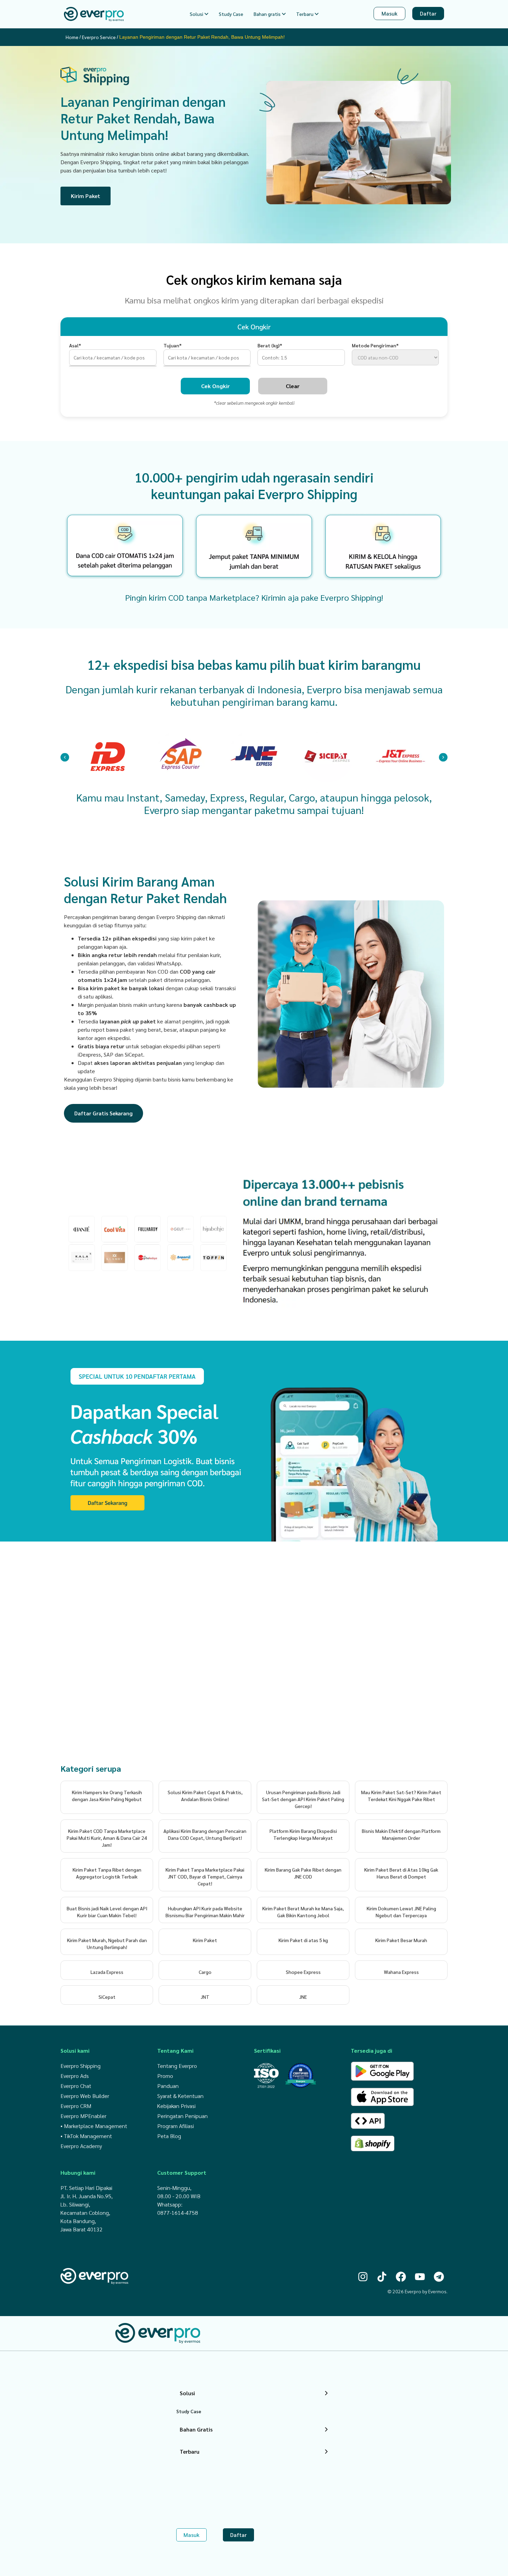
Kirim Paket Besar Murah (401, 1940)
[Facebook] (401, 2277)
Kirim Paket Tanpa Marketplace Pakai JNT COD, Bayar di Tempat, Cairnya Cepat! (205, 1876)
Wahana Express (401, 1972)
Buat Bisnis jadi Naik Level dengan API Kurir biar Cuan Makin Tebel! (107, 1912)
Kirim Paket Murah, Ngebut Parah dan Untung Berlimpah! (107, 1943)
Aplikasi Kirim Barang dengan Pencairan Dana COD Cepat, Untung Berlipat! (205, 1834)
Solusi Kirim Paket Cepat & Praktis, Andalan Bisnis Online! (205, 1796)
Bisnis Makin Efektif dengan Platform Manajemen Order (401, 1834)
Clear (293, 386)
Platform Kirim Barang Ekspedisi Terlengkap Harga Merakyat (303, 1834)
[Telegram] (439, 2277)
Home (72, 37)
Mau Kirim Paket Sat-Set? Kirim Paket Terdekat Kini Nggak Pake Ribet (401, 1796)
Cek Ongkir (215, 386)
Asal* (75, 345)
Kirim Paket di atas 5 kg (303, 1940)
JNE (303, 1997)
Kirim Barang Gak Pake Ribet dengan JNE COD (303, 1873)
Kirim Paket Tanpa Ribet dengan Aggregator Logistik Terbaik (107, 1873)
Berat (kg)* (270, 345)
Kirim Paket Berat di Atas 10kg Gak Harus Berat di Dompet (401, 1873)
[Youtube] (420, 2277)
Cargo (205, 1972)
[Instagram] (363, 2277)
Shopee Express (303, 1972)
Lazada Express (107, 1972)
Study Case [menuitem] (231, 14)
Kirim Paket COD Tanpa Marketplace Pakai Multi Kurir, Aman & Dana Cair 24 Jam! (107, 1838)
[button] (65, 757)
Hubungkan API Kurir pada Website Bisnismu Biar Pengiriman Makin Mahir (205, 1912)
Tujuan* (173, 345)
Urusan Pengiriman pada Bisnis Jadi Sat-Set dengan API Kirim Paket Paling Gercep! (303, 1799)
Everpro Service (99, 37)
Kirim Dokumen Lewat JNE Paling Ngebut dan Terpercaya (401, 1912)
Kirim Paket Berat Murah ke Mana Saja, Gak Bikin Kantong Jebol (303, 1912)
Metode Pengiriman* (375, 345)
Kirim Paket (205, 1940)
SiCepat (107, 1997)
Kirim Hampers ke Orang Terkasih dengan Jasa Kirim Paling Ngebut (107, 1796)
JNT (205, 1997)
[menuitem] (199, 14)
